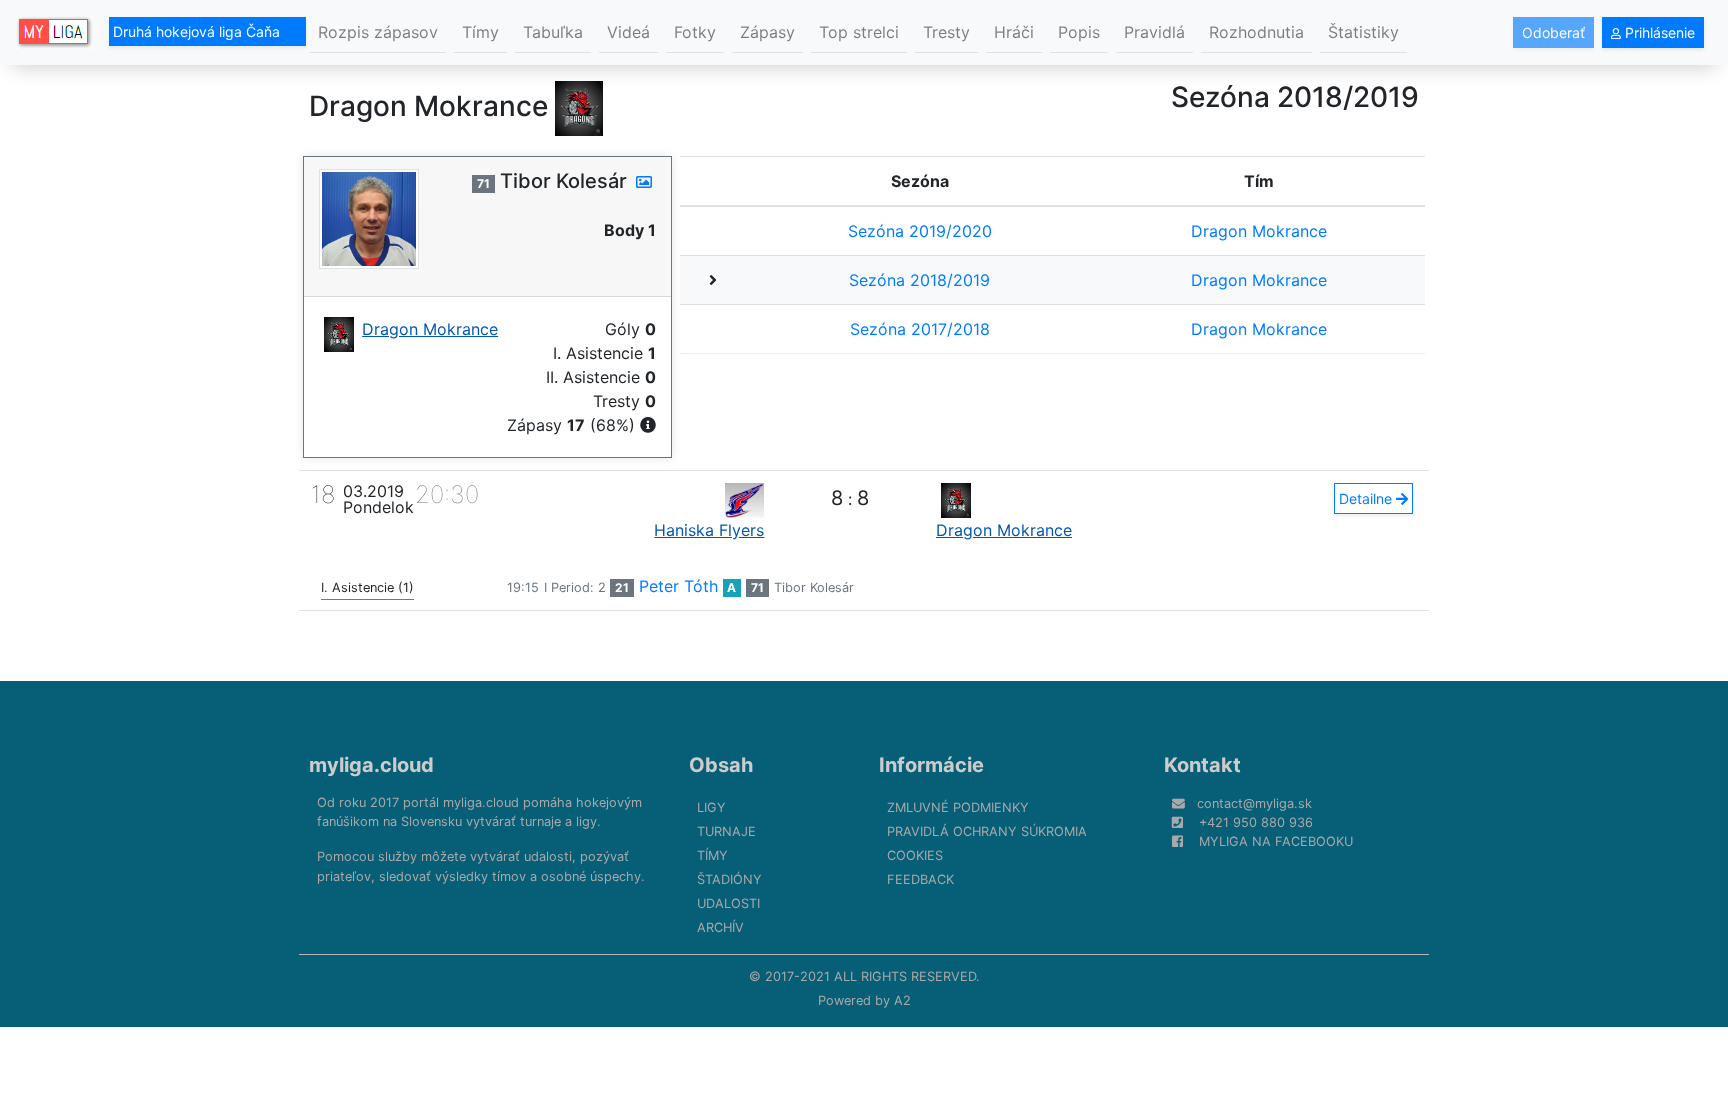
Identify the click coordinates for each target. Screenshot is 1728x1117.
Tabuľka (553, 32)
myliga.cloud (371, 765)
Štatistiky (1363, 32)
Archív (720, 927)
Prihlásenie (1658, 32)
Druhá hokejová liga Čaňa (198, 31)
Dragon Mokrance (1259, 231)
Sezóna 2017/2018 (920, 329)
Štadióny (729, 879)
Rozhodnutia (1256, 32)
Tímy (480, 32)
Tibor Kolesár (814, 587)
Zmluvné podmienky (958, 807)
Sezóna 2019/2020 (920, 231)
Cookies (915, 855)
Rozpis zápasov (378, 32)
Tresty (946, 32)
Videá (628, 32)
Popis (1079, 32)
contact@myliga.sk (1254, 803)
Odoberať (1553, 32)
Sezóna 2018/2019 (919, 280)
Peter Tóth (678, 586)
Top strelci (859, 32)
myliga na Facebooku (1276, 841)
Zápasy (767, 32)
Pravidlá (1154, 32)
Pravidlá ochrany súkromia (987, 831)
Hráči (1014, 32)
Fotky (695, 32)
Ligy (711, 807)
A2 (902, 1000)
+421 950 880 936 (1256, 822)
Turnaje (726, 831)
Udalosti (728, 903)
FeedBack (920, 879)
